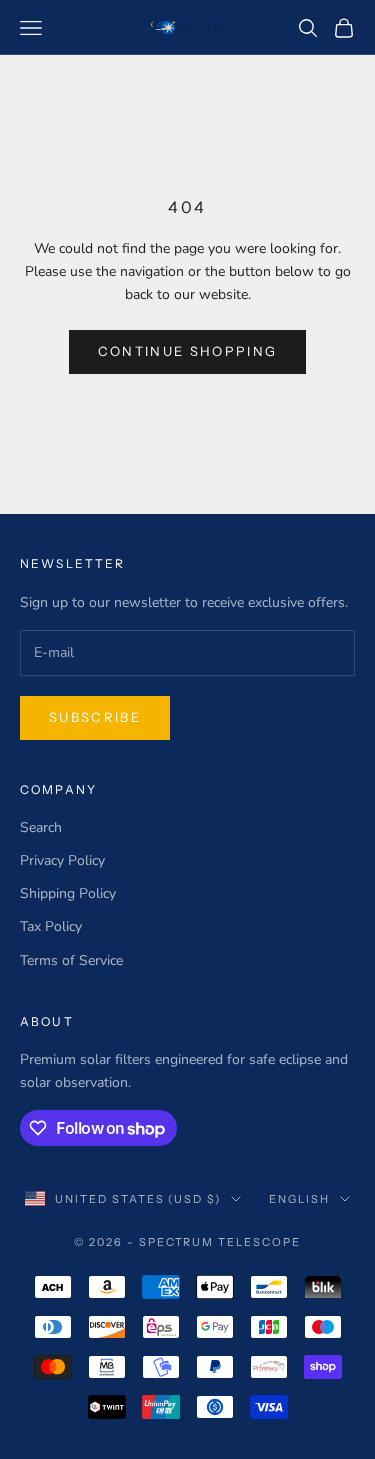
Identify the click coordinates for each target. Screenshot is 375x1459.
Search (41, 827)
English (299, 1199)
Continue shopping (188, 351)
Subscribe (95, 717)
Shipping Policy (68, 893)
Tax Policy (51, 926)
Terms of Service (71, 960)
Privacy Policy (62, 860)
